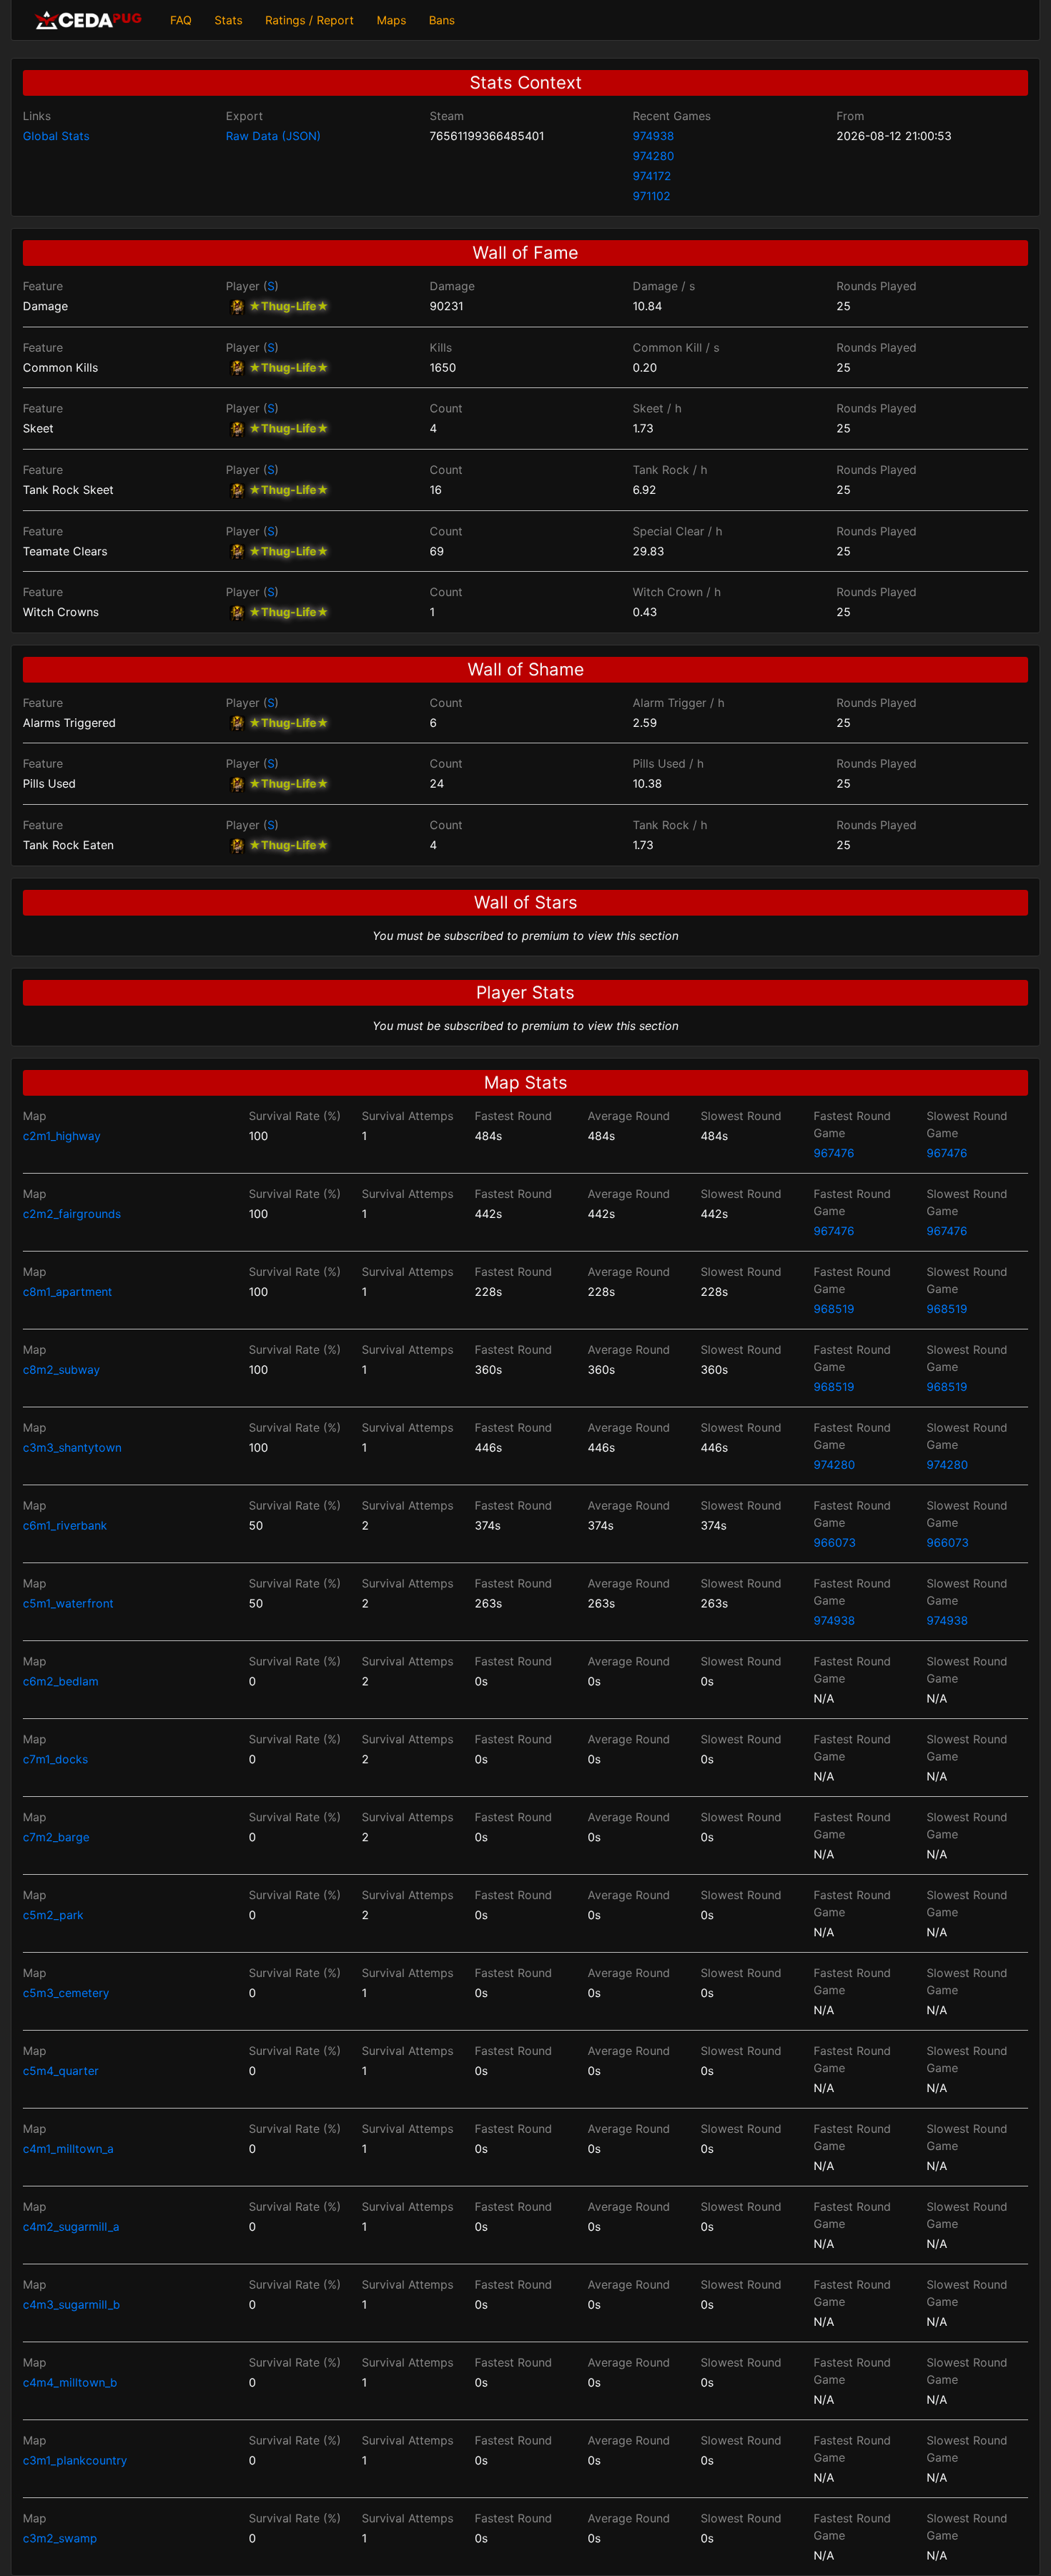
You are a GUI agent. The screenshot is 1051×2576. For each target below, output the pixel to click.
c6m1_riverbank (65, 1525)
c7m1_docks (55, 1759)
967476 (834, 1153)
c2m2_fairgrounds (72, 1214)
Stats (228, 20)
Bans (442, 20)
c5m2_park (53, 1915)
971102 (652, 196)
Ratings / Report (310, 20)
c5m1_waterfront (68, 1603)
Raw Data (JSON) (273, 136)
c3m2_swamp (60, 2538)
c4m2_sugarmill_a (71, 2226)
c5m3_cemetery (66, 1993)
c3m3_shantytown (72, 1447)
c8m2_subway (61, 1369)
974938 (653, 136)
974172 (652, 176)
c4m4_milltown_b (70, 2382)
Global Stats (56, 136)
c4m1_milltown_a (68, 2149)
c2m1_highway (62, 1136)
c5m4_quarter (61, 2071)
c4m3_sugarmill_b (71, 2304)
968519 (834, 1309)
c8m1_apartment (68, 1292)
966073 (835, 1542)
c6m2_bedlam (61, 1681)
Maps (391, 20)
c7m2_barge (56, 1837)
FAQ (181, 20)
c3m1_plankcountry (75, 2460)
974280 (653, 156)
